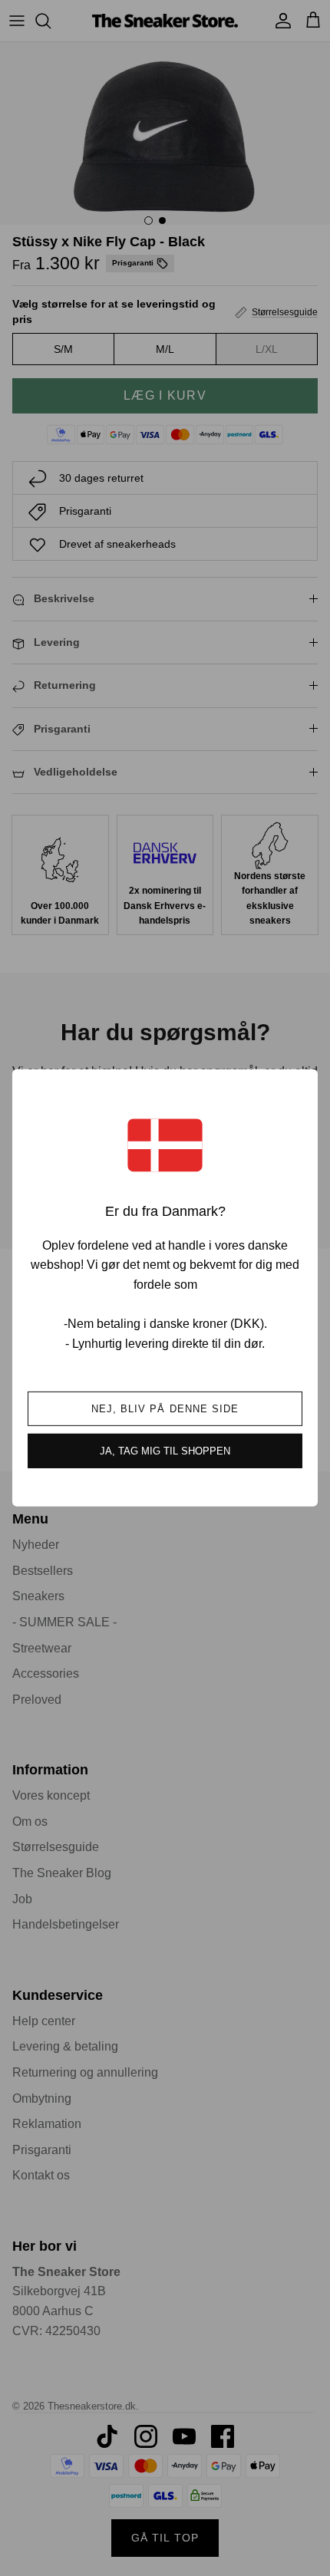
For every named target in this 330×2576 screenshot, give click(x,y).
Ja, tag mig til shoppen (165, 1451)
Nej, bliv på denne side (165, 1409)
